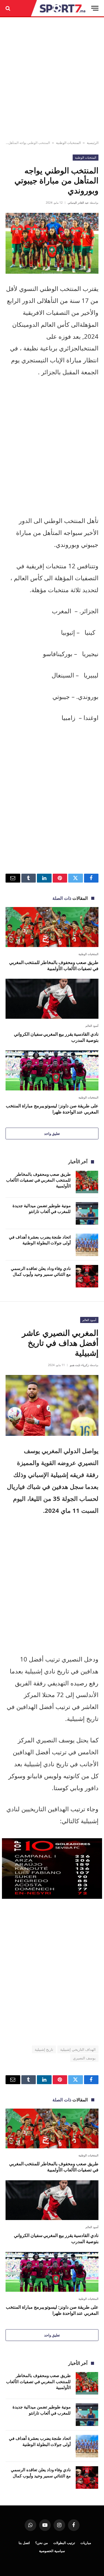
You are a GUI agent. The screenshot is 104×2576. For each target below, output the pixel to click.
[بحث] (8, 8)
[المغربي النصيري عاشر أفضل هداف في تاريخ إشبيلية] (52, 1405)
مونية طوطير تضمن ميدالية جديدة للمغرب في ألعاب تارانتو (42, 1208)
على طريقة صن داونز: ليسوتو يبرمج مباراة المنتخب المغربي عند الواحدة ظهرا (52, 1109)
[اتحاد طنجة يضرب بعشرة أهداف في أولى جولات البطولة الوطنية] (87, 1245)
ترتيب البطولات (64, 2543)
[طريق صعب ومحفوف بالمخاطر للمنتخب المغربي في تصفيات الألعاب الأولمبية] (52, 927)
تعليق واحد (52, 1133)
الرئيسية (93, 143)
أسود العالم (89, 1320)
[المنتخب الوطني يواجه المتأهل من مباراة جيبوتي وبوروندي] (52, 243)
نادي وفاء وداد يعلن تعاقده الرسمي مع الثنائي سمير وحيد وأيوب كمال (41, 1271)
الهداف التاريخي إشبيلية (78, 2049)
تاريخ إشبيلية (44, 2049)
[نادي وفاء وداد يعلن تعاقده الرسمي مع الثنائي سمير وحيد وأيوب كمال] (87, 1276)
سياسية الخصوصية (52, 2551)
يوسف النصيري (84, 2058)
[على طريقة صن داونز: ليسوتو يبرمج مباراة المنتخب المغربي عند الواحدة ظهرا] (52, 1070)
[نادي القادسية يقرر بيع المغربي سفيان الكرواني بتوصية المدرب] (52, 999)
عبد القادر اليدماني (78, 203)
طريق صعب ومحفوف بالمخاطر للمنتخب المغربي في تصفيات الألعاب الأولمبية (54, 965)
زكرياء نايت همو (79, 1365)
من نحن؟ (41, 2543)
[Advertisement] (52, 79)
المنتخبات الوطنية (68, 143)
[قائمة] (95, 8)
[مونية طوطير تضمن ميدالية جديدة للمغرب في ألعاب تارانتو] (87, 1213)
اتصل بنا (24, 2543)
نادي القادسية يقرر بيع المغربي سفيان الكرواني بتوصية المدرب (56, 1037)
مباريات (86, 2543)
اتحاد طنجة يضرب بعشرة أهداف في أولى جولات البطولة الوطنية (40, 1240)
